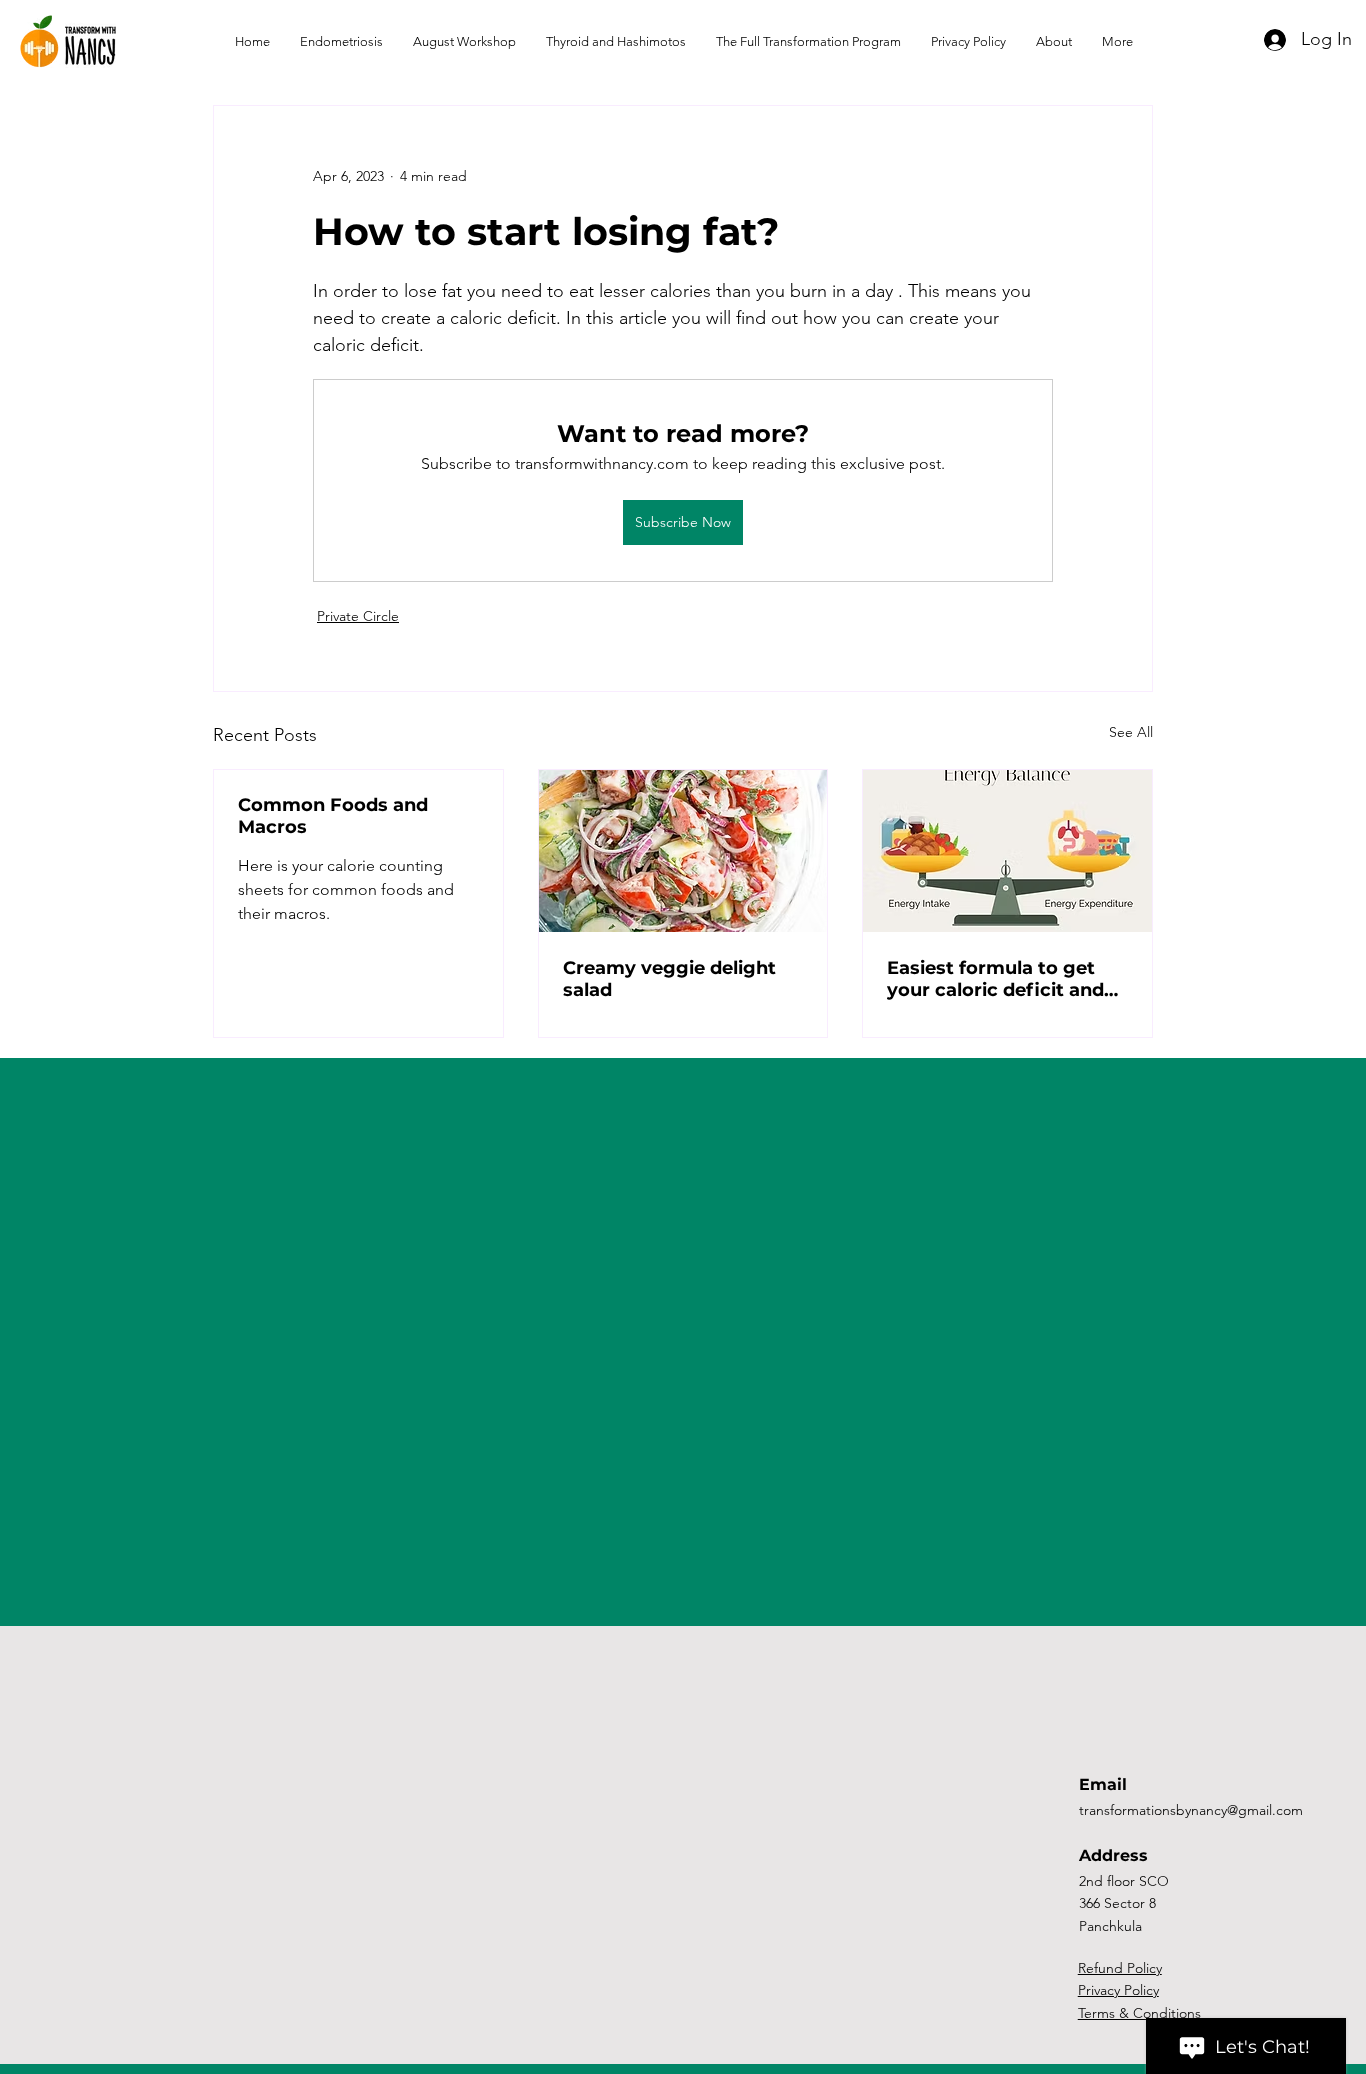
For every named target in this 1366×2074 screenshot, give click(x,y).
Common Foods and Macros (333, 816)
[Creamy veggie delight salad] (683, 851)
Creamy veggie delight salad (669, 979)
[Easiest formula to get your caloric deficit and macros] (1007, 851)
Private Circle (358, 616)
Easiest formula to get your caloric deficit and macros (995, 979)
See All (1131, 732)
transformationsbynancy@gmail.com (1191, 1810)
